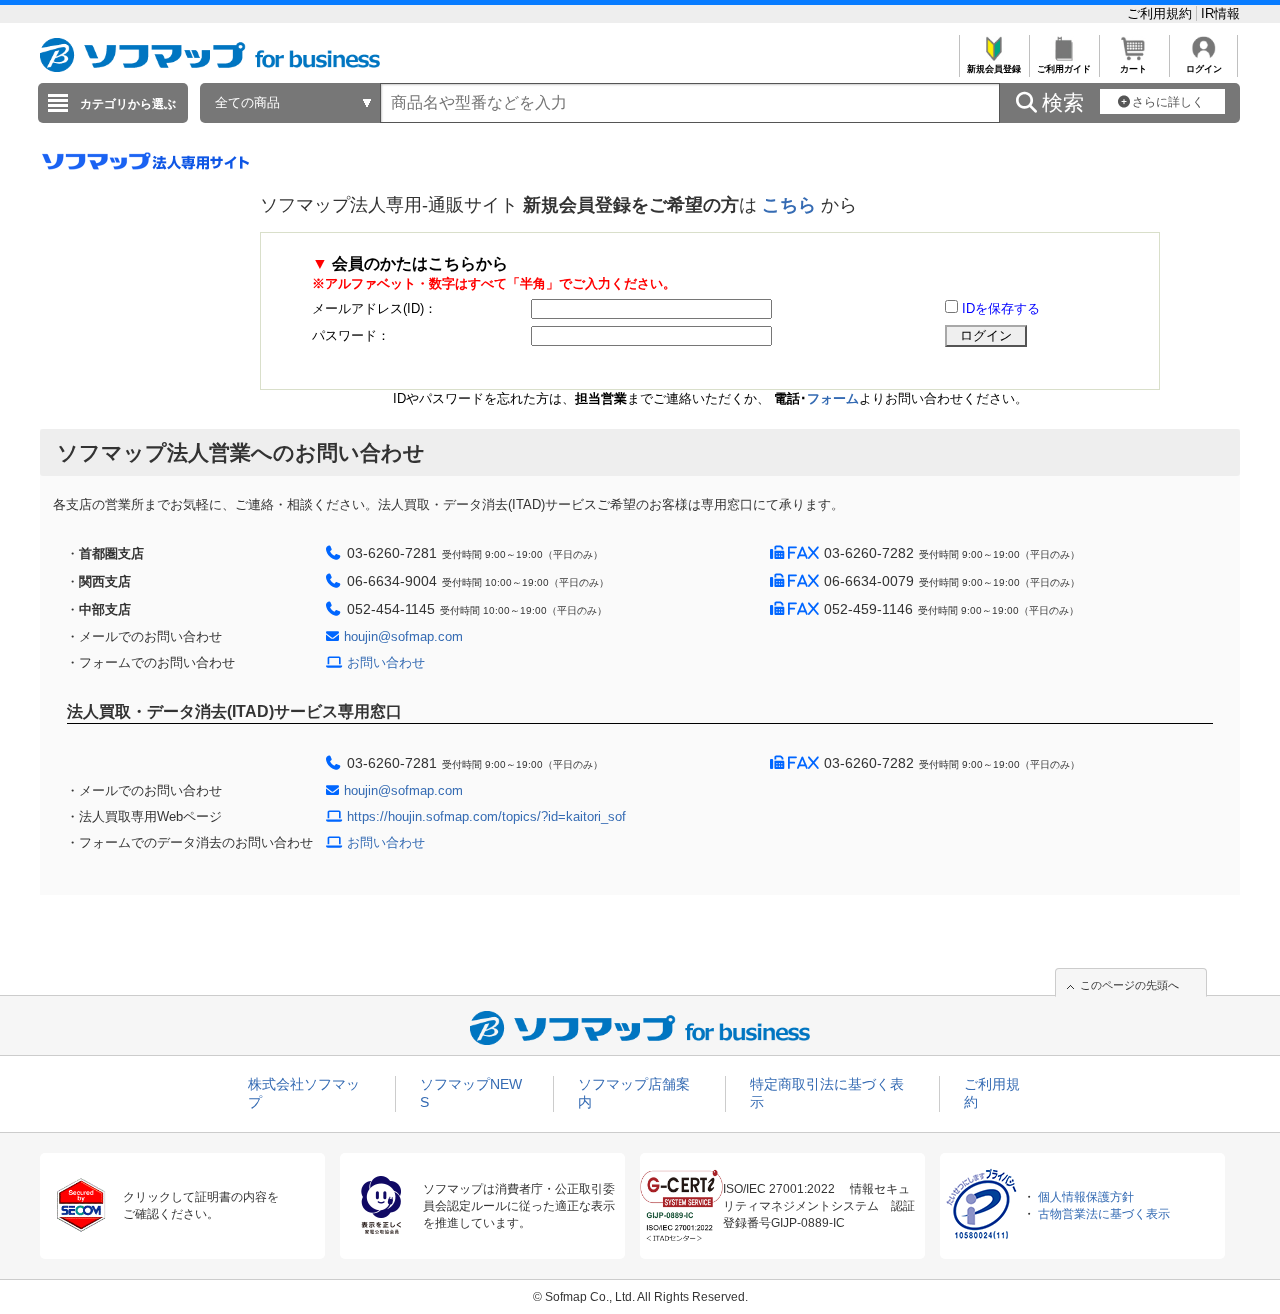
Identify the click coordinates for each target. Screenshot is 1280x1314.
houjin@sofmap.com (403, 636)
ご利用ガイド (1064, 69)
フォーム (833, 398)
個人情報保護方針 (1086, 1197)
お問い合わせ (386, 662)
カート (1133, 69)
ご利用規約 (1161, 13)
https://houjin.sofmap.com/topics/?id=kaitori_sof (486, 816)
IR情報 (1220, 13)
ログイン (1204, 69)
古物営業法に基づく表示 (1104, 1214)
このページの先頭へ (1129, 985)
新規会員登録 (994, 69)
